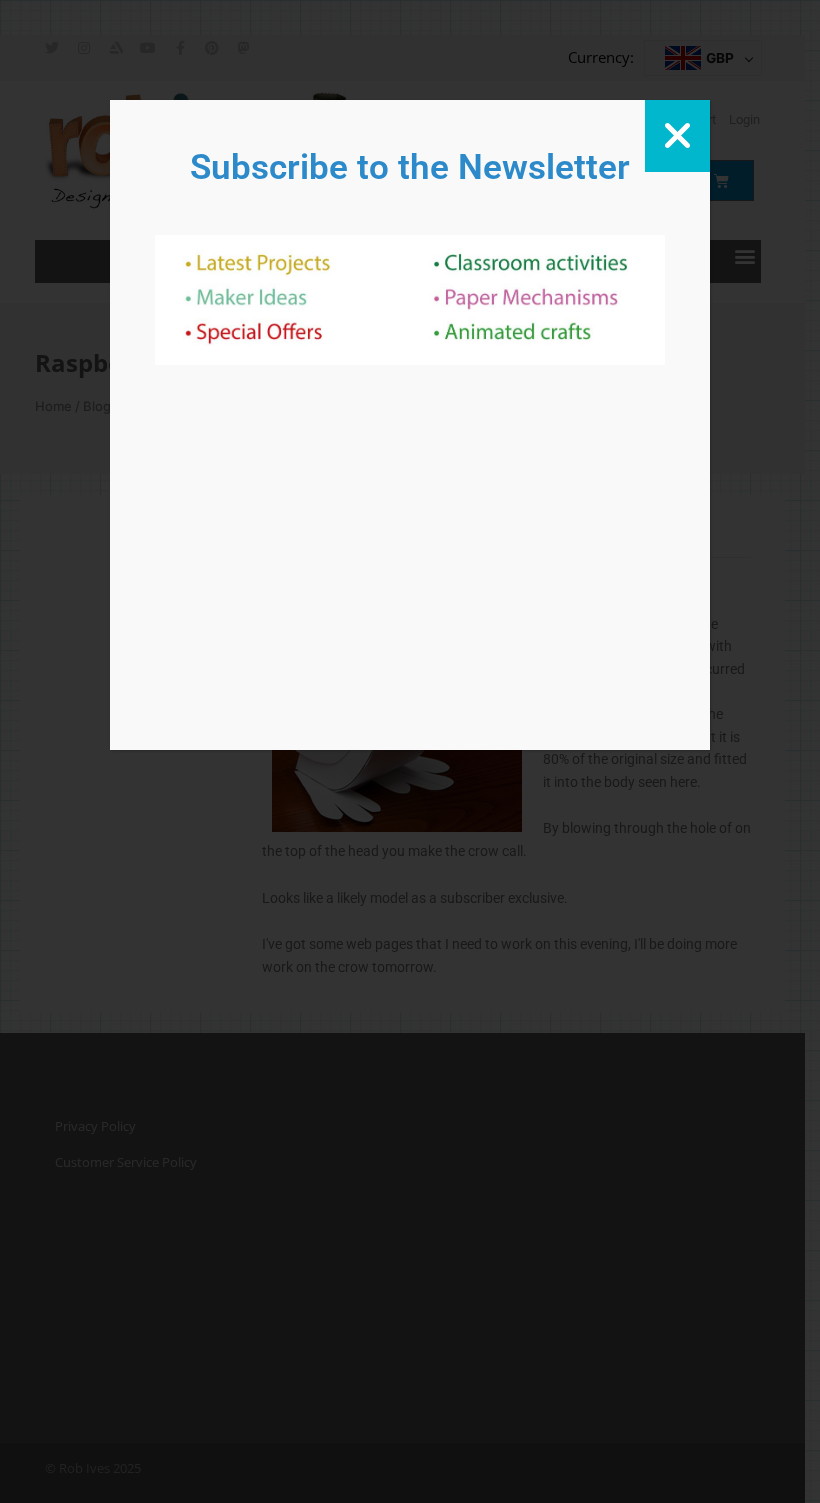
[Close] (677, 136)
